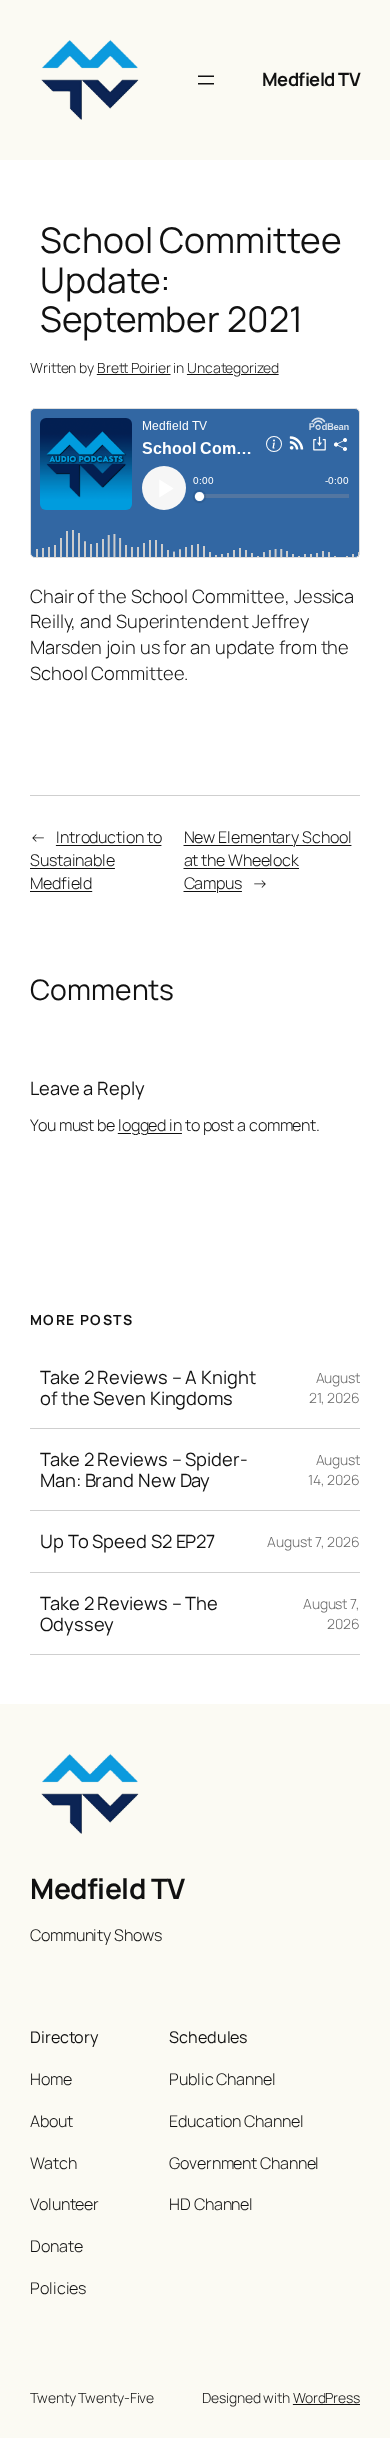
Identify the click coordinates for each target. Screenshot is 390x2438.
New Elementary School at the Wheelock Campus (268, 859)
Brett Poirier (134, 367)
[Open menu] (206, 80)
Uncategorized (233, 367)
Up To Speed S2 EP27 (127, 1541)
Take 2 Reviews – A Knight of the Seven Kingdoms (148, 1387)
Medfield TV (311, 79)
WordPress (326, 2397)
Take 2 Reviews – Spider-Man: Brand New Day (144, 1469)
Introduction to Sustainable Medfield (95, 859)
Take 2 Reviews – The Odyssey (129, 1613)
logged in (150, 1125)
